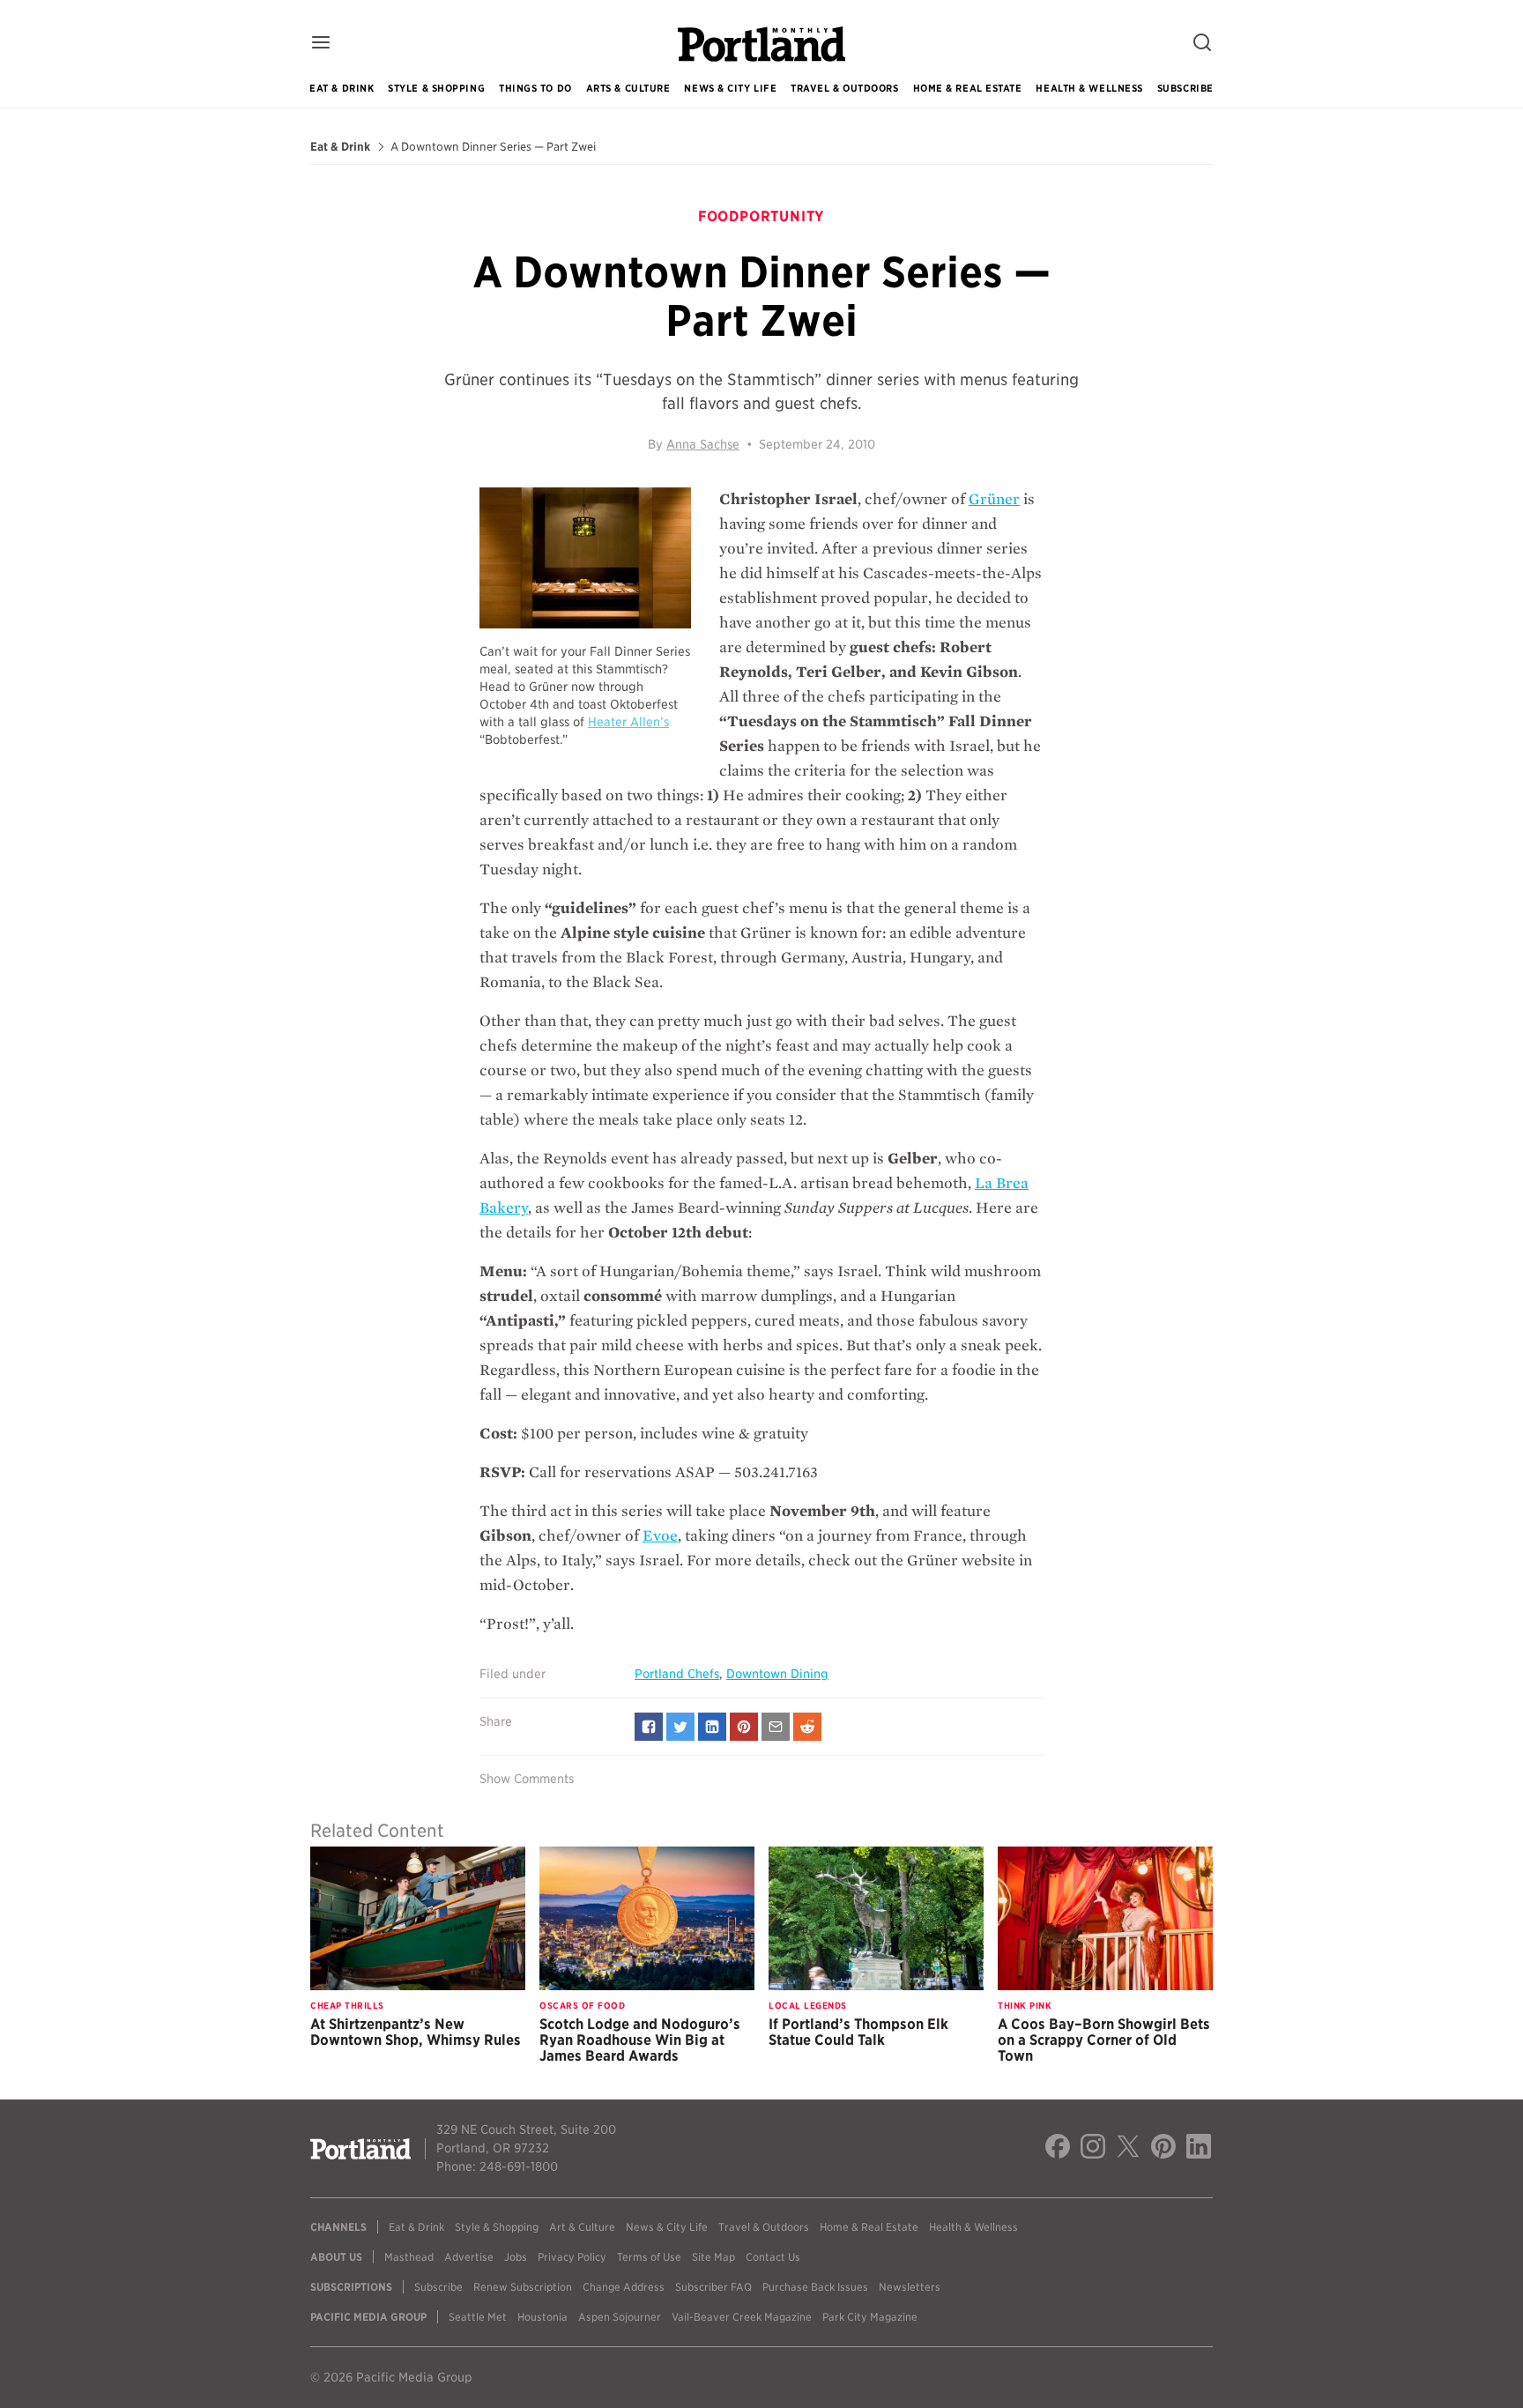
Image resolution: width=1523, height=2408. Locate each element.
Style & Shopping (436, 88)
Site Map (713, 2257)
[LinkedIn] (1199, 2149)
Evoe (660, 1536)
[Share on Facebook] (649, 1727)
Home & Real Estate (968, 88)
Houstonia (542, 2317)
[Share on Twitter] (680, 1727)
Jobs (516, 2257)
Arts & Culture (628, 88)
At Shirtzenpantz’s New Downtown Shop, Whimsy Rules (416, 2032)
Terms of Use (649, 2257)
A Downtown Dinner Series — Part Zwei (493, 147)
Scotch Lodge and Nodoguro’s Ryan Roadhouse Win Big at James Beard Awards (640, 2040)
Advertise (469, 2257)
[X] (1128, 2149)
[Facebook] (1058, 2149)
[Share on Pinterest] (744, 1727)
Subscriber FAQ (713, 2287)
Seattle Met (478, 2317)
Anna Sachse (703, 444)
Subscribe (1185, 88)
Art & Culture (582, 2227)
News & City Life (730, 88)
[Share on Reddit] (807, 1727)
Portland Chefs (677, 1674)
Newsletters (910, 2287)
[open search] (1202, 44)
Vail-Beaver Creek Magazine (742, 2317)
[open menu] (321, 44)
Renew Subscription (523, 2287)
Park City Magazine (870, 2317)
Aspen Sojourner (620, 2317)
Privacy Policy (572, 2257)
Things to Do (535, 88)
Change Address (624, 2287)
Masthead (409, 2257)
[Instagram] (1093, 2149)
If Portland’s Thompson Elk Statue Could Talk (858, 2032)
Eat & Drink (342, 88)
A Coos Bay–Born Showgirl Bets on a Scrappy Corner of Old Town (1104, 2040)
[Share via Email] (776, 1727)
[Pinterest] (1163, 2149)
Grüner (994, 499)
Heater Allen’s (628, 722)
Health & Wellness (1089, 88)
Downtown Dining (777, 1674)
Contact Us (773, 2257)
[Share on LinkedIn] (712, 1727)
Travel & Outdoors (844, 88)
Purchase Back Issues (815, 2287)
